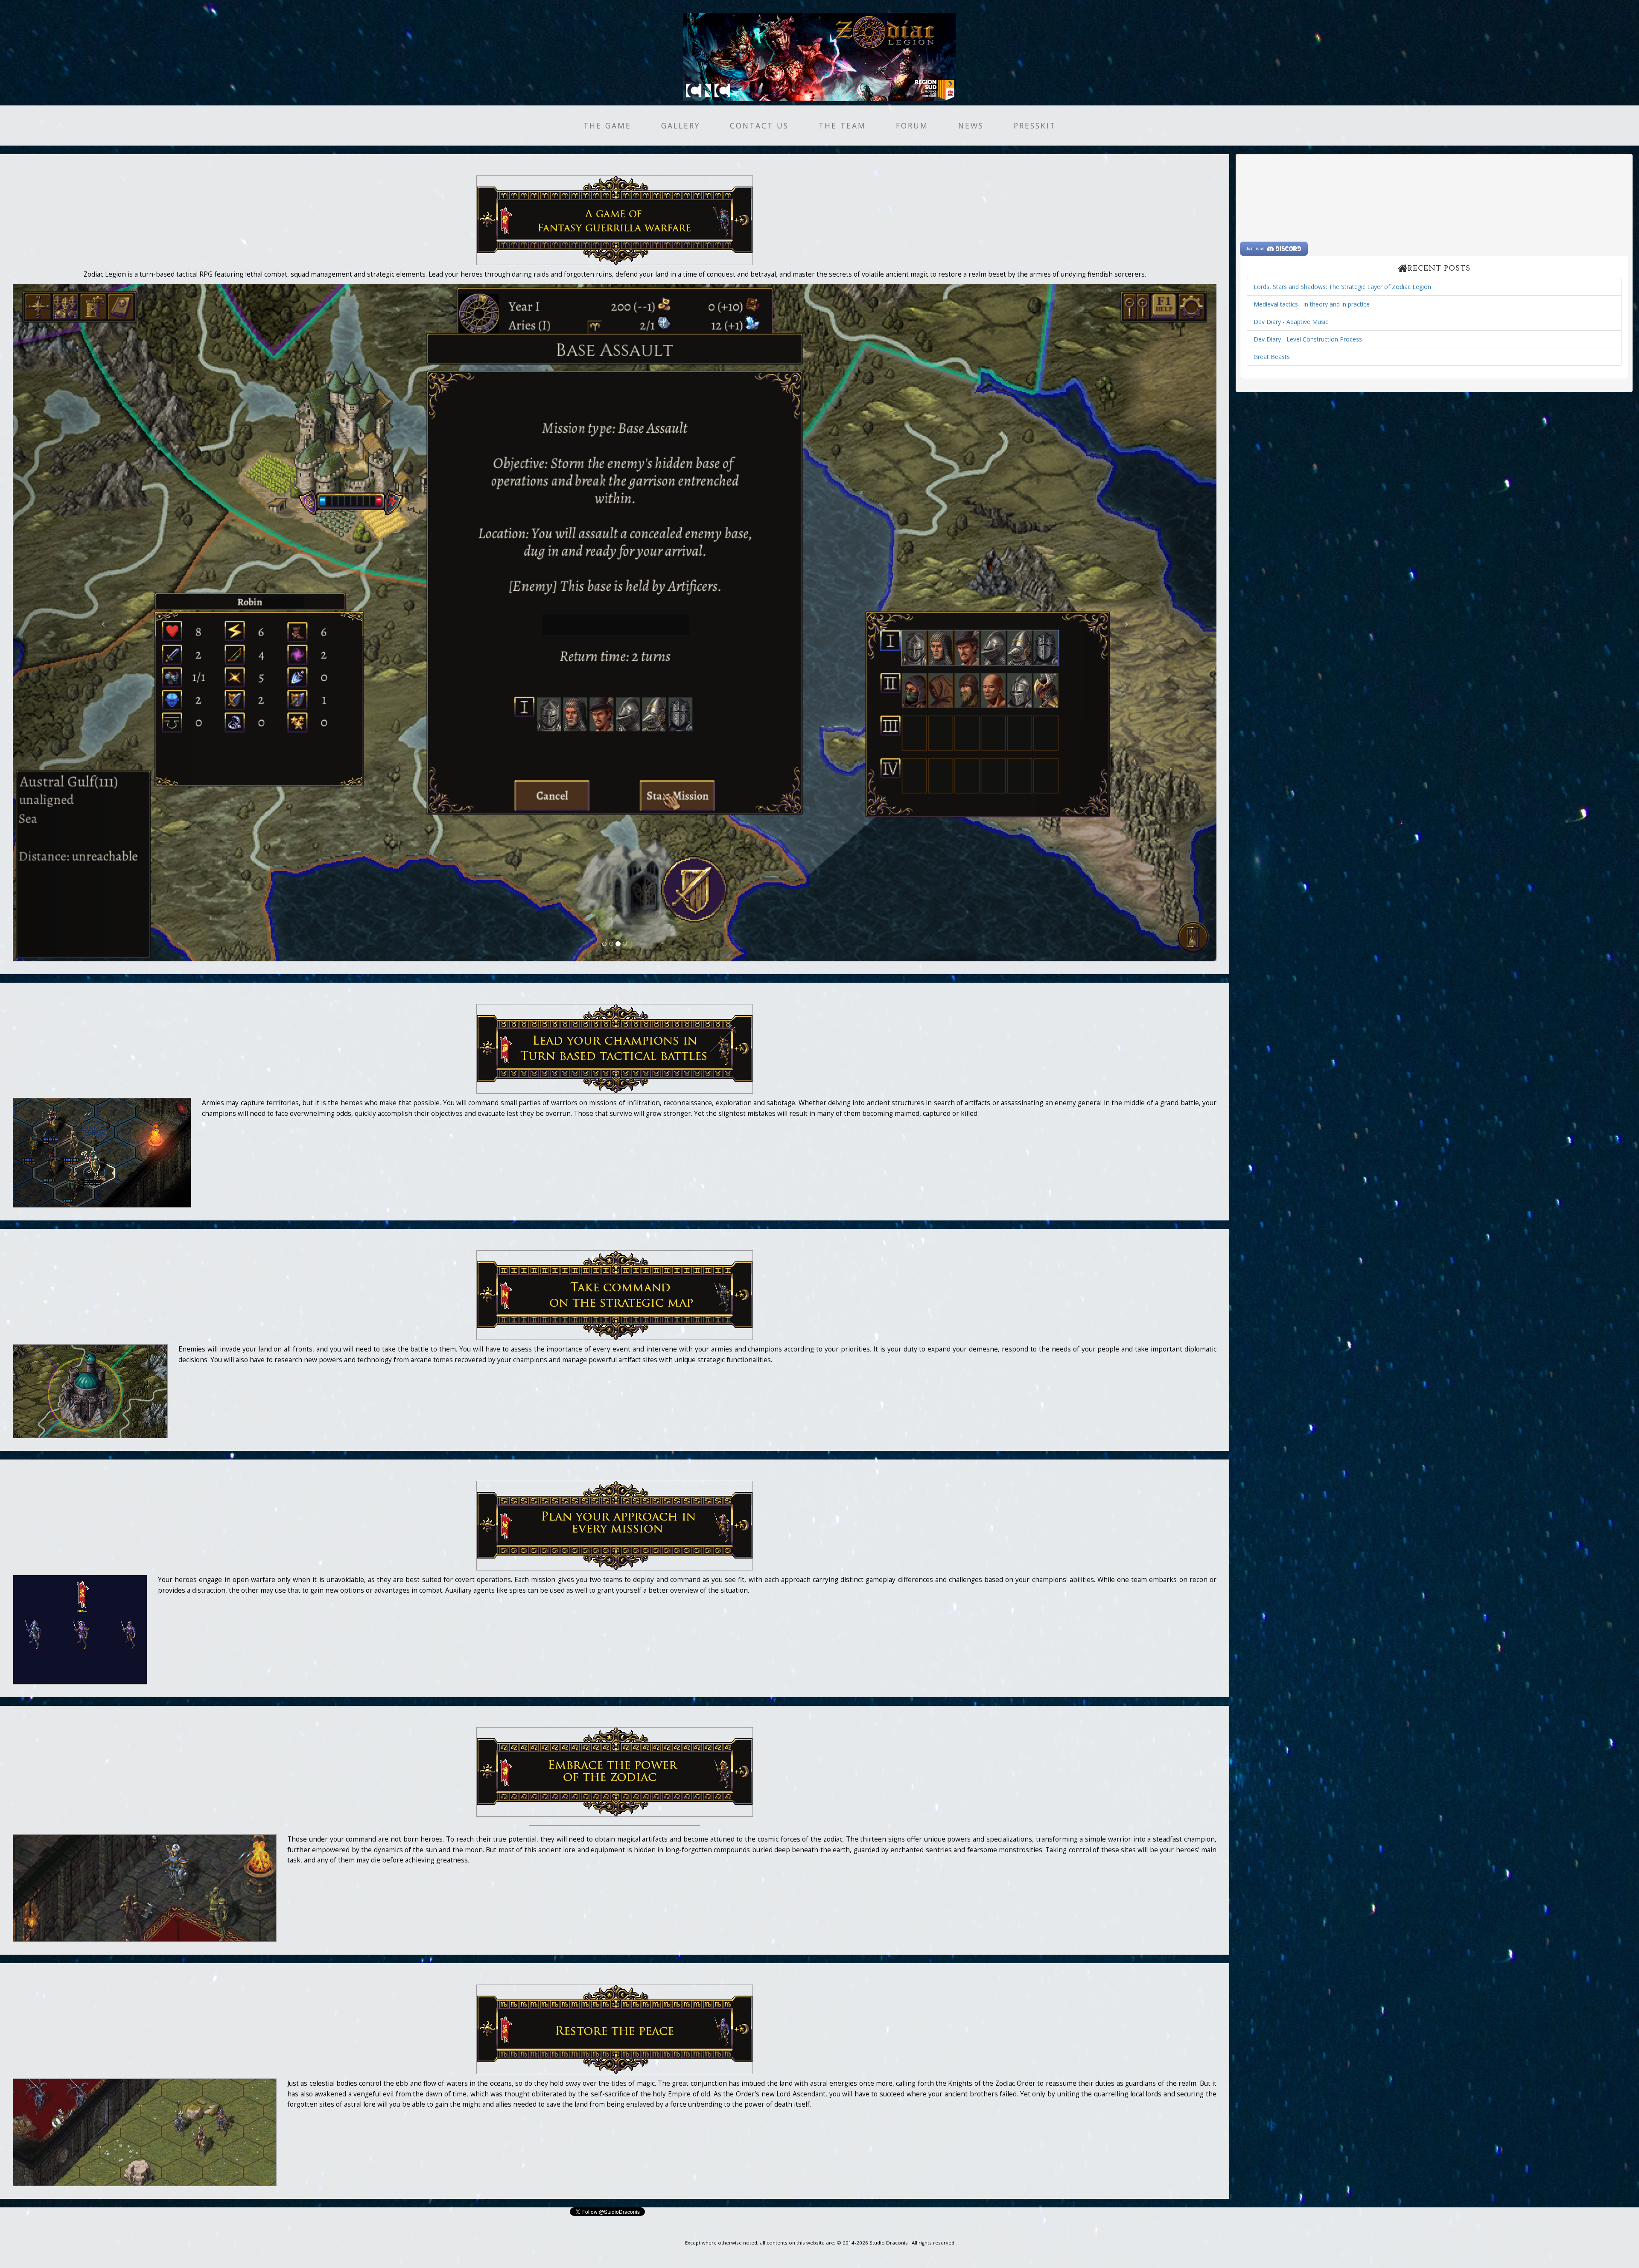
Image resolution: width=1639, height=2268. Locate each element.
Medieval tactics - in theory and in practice (1312, 304)
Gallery (681, 126)
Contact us (759, 126)
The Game (607, 126)
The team (842, 126)
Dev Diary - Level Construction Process (1308, 339)
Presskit (1035, 126)
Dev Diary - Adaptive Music (1291, 322)
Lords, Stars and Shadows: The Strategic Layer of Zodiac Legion (1342, 287)
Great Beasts (1272, 357)
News (971, 126)
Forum (912, 126)
